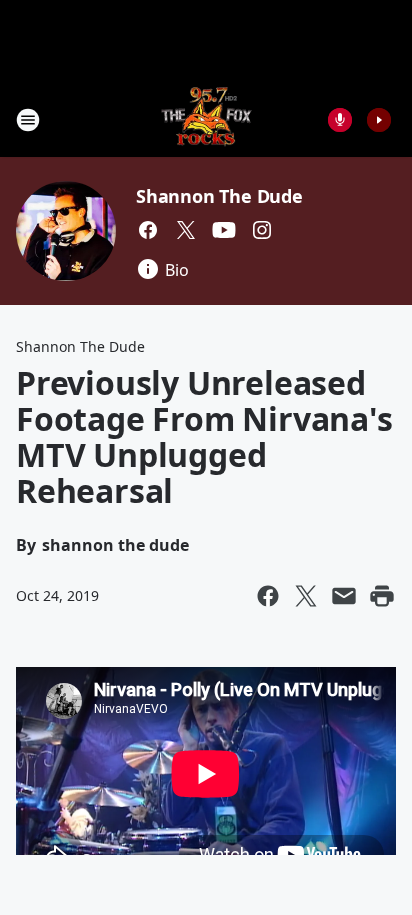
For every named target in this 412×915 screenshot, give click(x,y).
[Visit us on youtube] (224, 230)
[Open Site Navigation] (28, 120)
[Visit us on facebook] (148, 230)
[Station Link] (206, 119)
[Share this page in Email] (344, 596)
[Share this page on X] (306, 596)
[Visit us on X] (186, 230)
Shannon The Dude (219, 196)
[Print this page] (382, 596)
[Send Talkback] (340, 120)
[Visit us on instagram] (262, 230)
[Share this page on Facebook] (268, 596)
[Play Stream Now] (379, 120)
